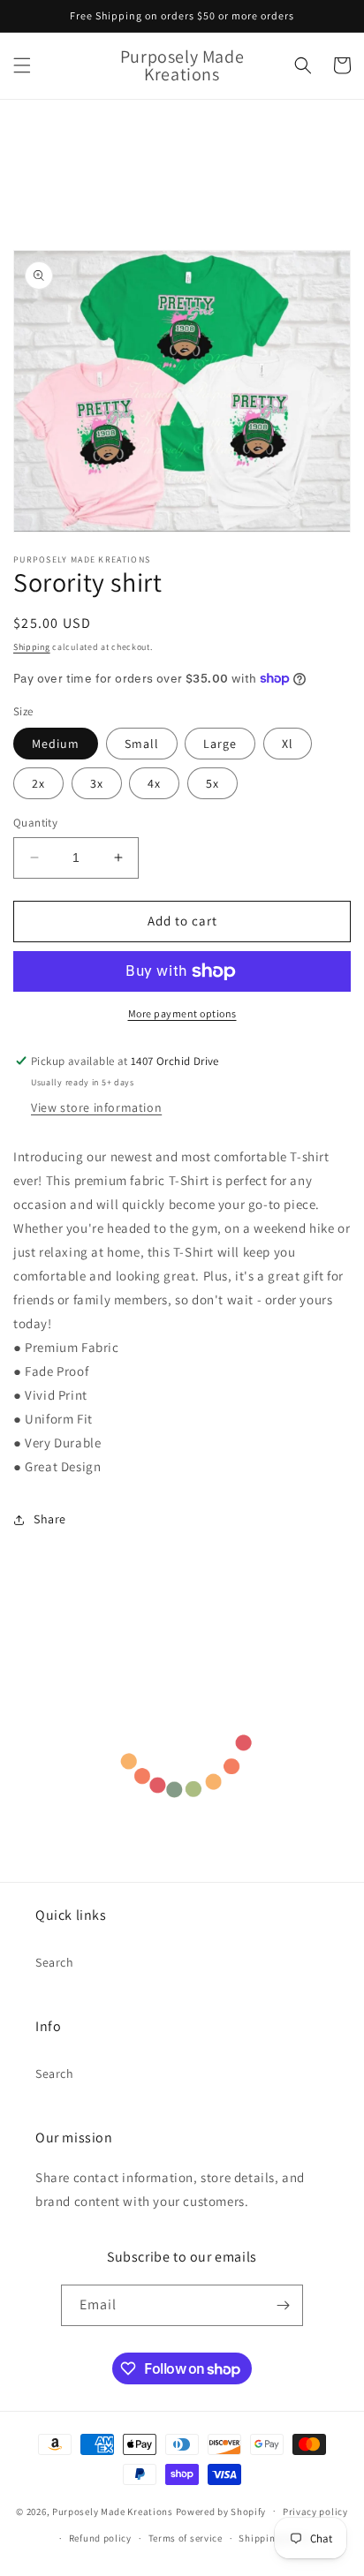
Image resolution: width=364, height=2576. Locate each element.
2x (38, 783)
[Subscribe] (283, 2305)
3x (97, 783)
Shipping (32, 647)
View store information (96, 1107)
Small (142, 744)
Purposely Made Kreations (113, 2511)
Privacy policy (315, 2512)
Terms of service (186, 2538)
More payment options (182, 1013)
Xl (288, 744)
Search (55, 1962)
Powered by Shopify (221, 2511)
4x (154, 783)
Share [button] (50, 1519)
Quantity (35, 823)
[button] (22, 65)
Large (220, 744)
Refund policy (100, 2538)
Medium (56, 744)
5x (212, 783)
